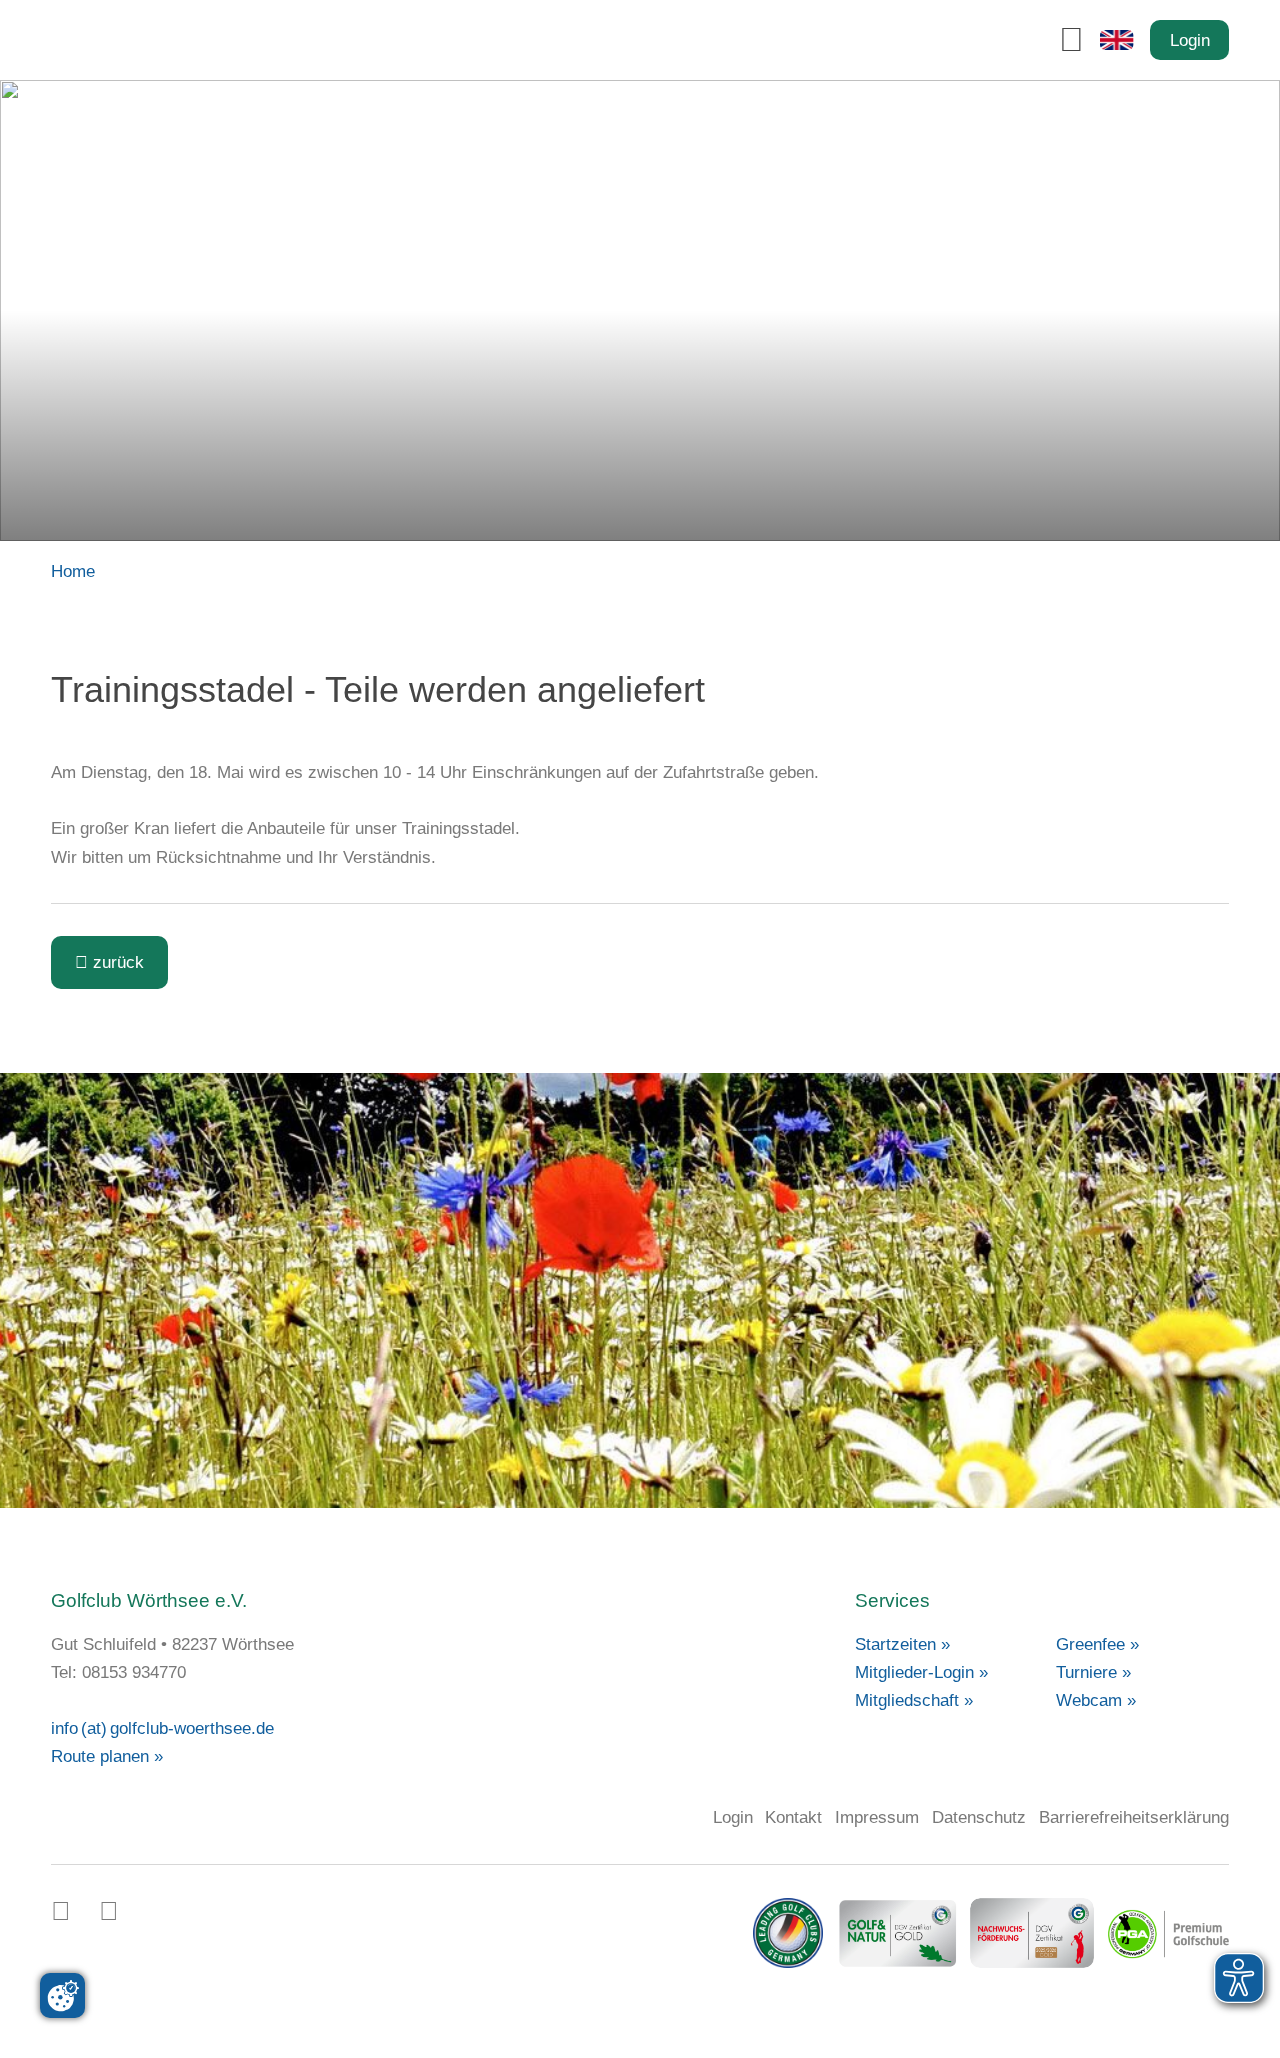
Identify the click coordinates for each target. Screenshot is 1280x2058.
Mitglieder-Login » (921, 1672)
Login (1190, 40)
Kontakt (793, 1817)
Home (73, 571)
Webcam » (1096, 1700)
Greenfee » (1097, 1644)
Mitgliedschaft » (914, 1700)
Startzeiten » (902, 1644)
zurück (109, 962)
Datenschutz (979, 1817)
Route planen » (107, 1756)
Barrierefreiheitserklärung (1134, 1817)
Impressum (877, 1817)
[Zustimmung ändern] (62, 1995)
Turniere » (1093, 1672)
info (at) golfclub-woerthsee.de (162, 1728)
